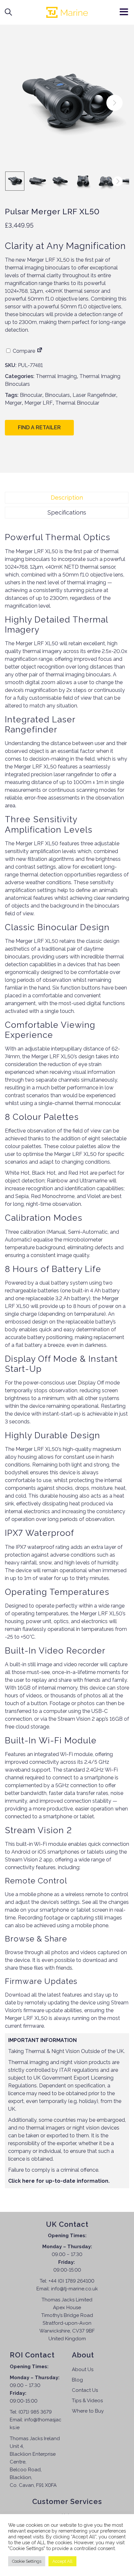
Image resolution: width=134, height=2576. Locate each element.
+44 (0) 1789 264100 (71, 2281)
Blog (77, 2380)
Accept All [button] (62, 2561)
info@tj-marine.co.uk (74, 2289)
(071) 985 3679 (35, 2412)
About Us (83, 2369)
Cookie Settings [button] (27, 2561)
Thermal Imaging (56, 376)
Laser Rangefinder (94, 395)
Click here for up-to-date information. (59, 2181)
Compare (23, 351)
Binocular (31, 395)
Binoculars (57, 395)
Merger (13, 403)
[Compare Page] (40, 351)
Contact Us (85, 2390)
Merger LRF (39, 403)
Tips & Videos (87, 2401)
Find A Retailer (39, 427)
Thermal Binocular (77, 403)
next (114, 103)
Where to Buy (88, 2411)
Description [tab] (67, 498)
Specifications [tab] (67, 512)
